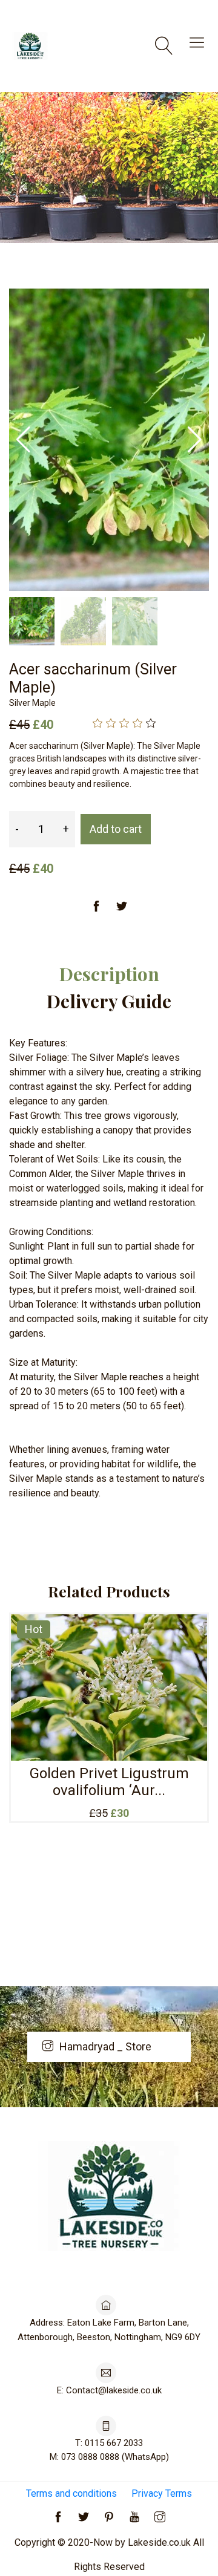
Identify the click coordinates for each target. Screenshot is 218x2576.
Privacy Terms (162, 2493)
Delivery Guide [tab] (109, 1001)
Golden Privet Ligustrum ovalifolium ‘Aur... (109, 1782)
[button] (195, 440)
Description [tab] (109, 974)
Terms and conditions (71, 2493)
